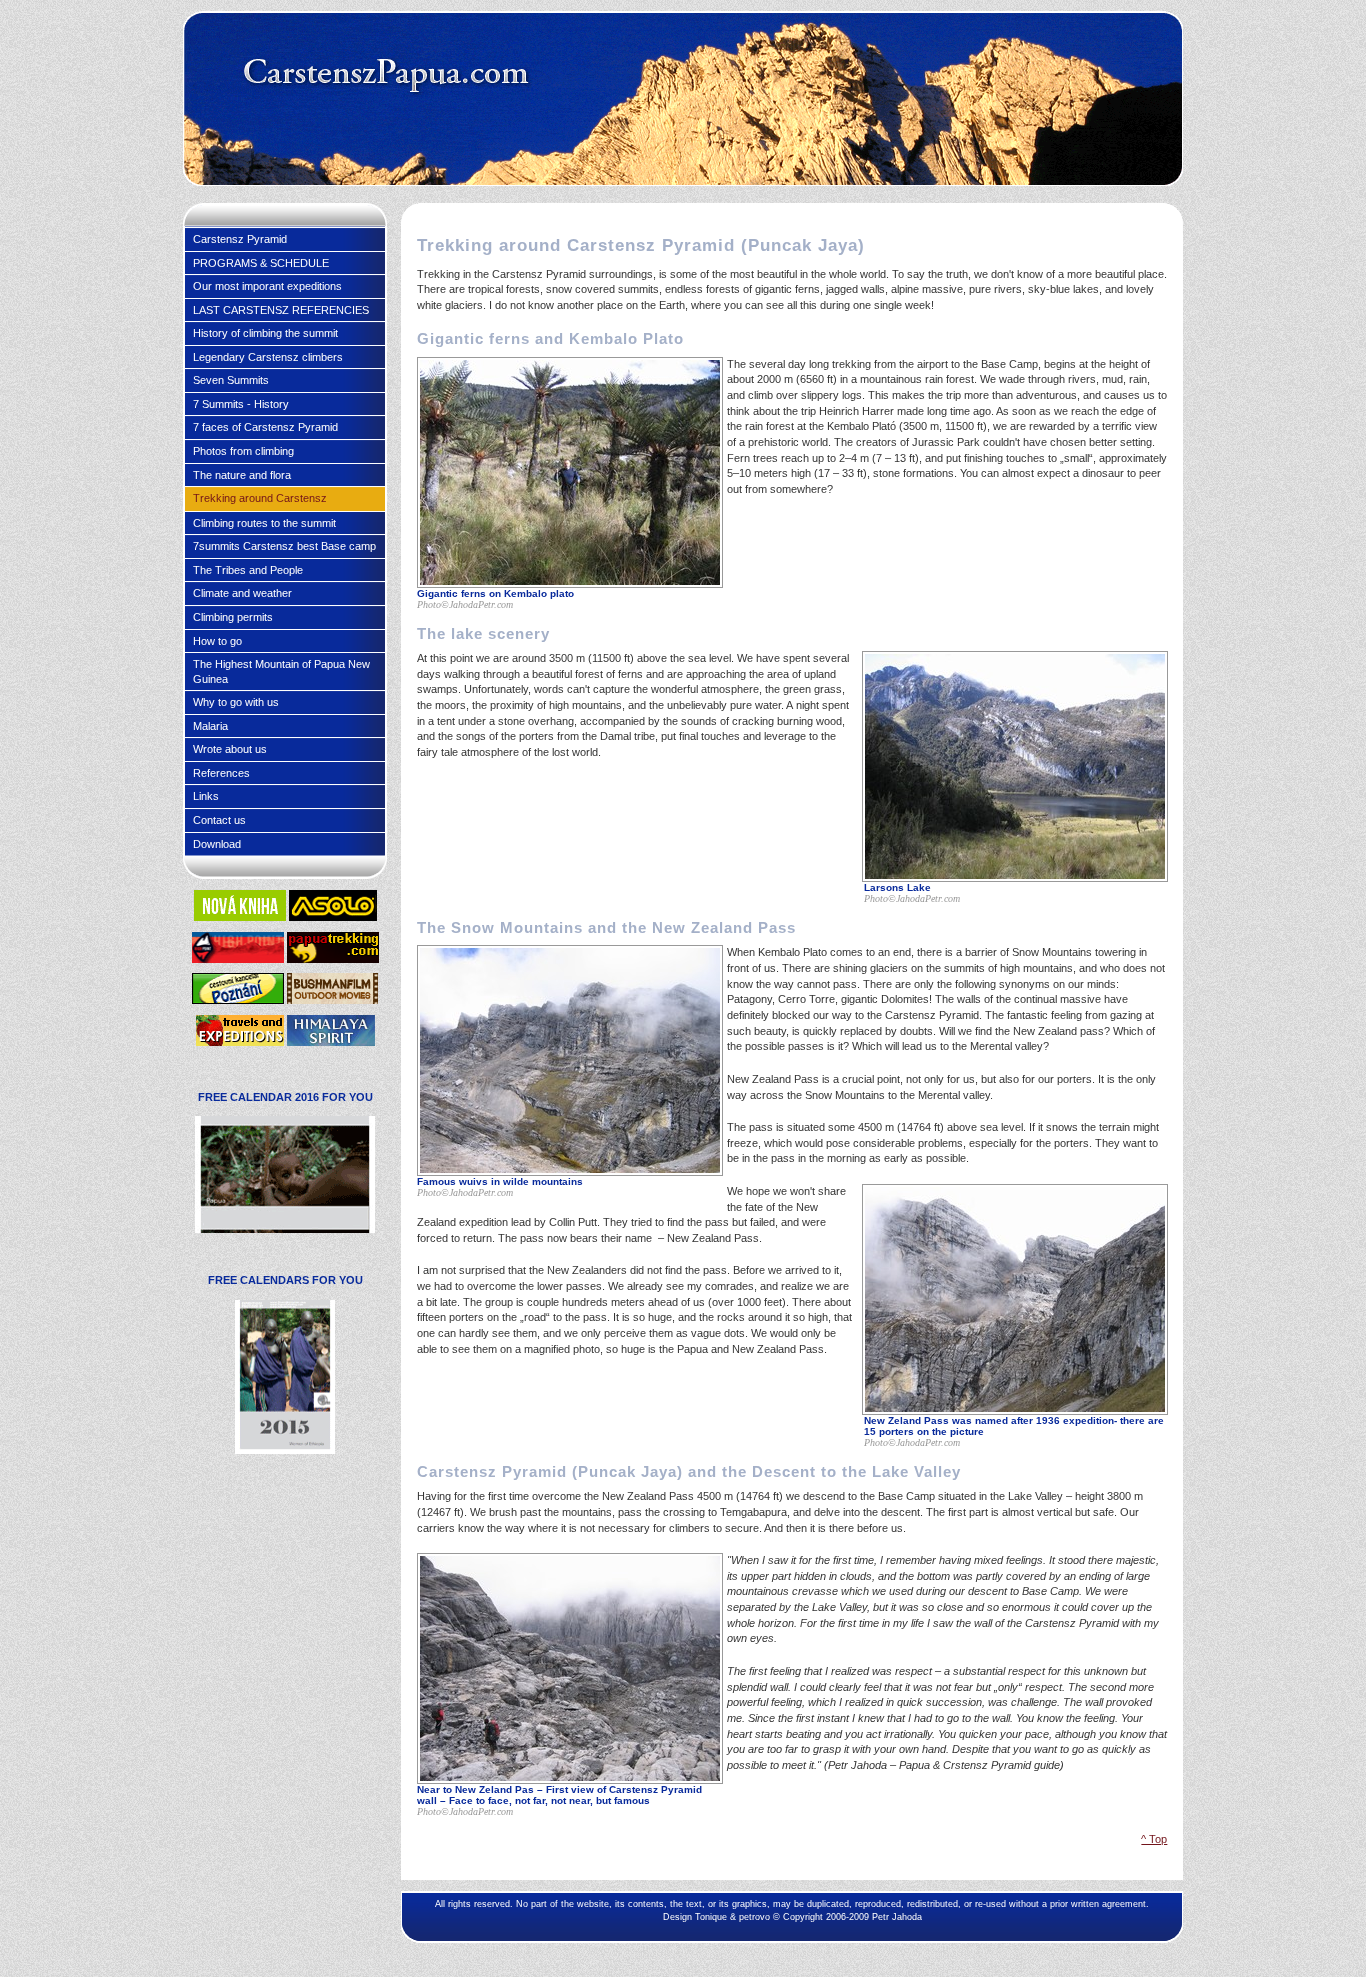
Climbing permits (233, 617)
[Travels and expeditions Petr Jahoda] (240, 1042)
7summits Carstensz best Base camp (284, 546)
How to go (217, 641)
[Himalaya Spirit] (331, 1042)
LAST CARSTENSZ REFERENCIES (281, 310)
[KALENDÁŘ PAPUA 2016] (285, 1229)
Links (206, 796)
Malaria (210, 726)
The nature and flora (242, 475)
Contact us (219, 820)
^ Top (1154, 1839)
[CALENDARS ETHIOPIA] (285, 1450)
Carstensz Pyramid (240, 239)
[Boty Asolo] (333, 917)
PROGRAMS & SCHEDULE (261, 263)
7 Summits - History (241, 404)
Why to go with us (236, 702)
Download (217, 844)
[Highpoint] (238, 959)
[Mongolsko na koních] (240, 917)
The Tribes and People (248, 570)
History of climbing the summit (265, 333)
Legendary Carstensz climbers (268, 357)
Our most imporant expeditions (267, 286)
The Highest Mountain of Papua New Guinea (281, 671)
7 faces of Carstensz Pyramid (265, 427)
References (221, 773)
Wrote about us (230, 749)
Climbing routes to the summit (264, 523)
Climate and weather (242, 593)
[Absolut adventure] (332, 1000)
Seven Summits (231, 380)
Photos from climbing (243, 451)
